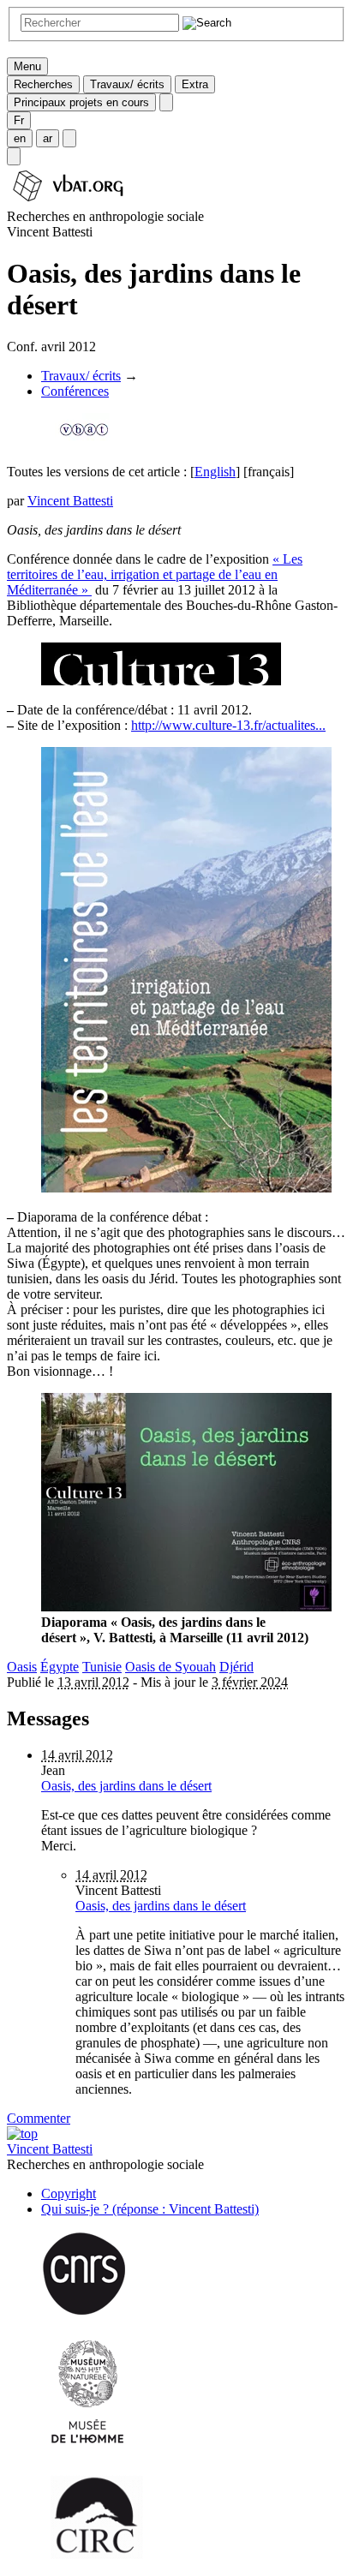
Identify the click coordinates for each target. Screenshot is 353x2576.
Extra (195, 84)
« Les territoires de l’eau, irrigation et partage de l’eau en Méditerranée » (155, 574)
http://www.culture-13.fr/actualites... (228, 725)
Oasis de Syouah (171, 1667)
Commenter (39, 2118)
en (20, 138)
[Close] (166, 102)
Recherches (43, 84)
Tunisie (102, 1667)
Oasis (22, 1667)
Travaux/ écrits (127, 84)
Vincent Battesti (70, 501)
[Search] (14, 156)
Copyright (69, 2193)
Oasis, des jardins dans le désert (126, 1786)
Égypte (60, 1667)
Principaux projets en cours (81, 102)
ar (48, 138)
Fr (19, 120)
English (215, 472)
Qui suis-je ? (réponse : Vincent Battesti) (150, 2209)
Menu (27, 66)
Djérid (236, 1667)
